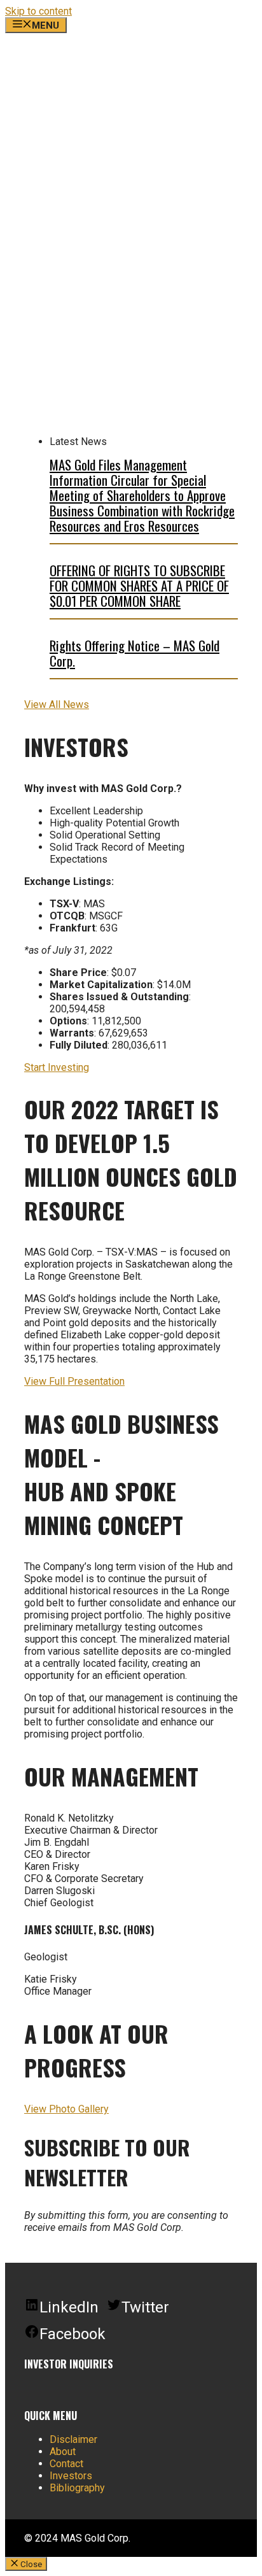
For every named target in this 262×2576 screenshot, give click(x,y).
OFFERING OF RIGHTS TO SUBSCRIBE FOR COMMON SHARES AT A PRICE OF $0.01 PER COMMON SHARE (139, 585)
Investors (71, 2476)
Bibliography (77, 2488)
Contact (66, 2464)
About (63, 2452)
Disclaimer (73, 2439)
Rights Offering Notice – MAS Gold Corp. (134, 653)
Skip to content (38, 11)
